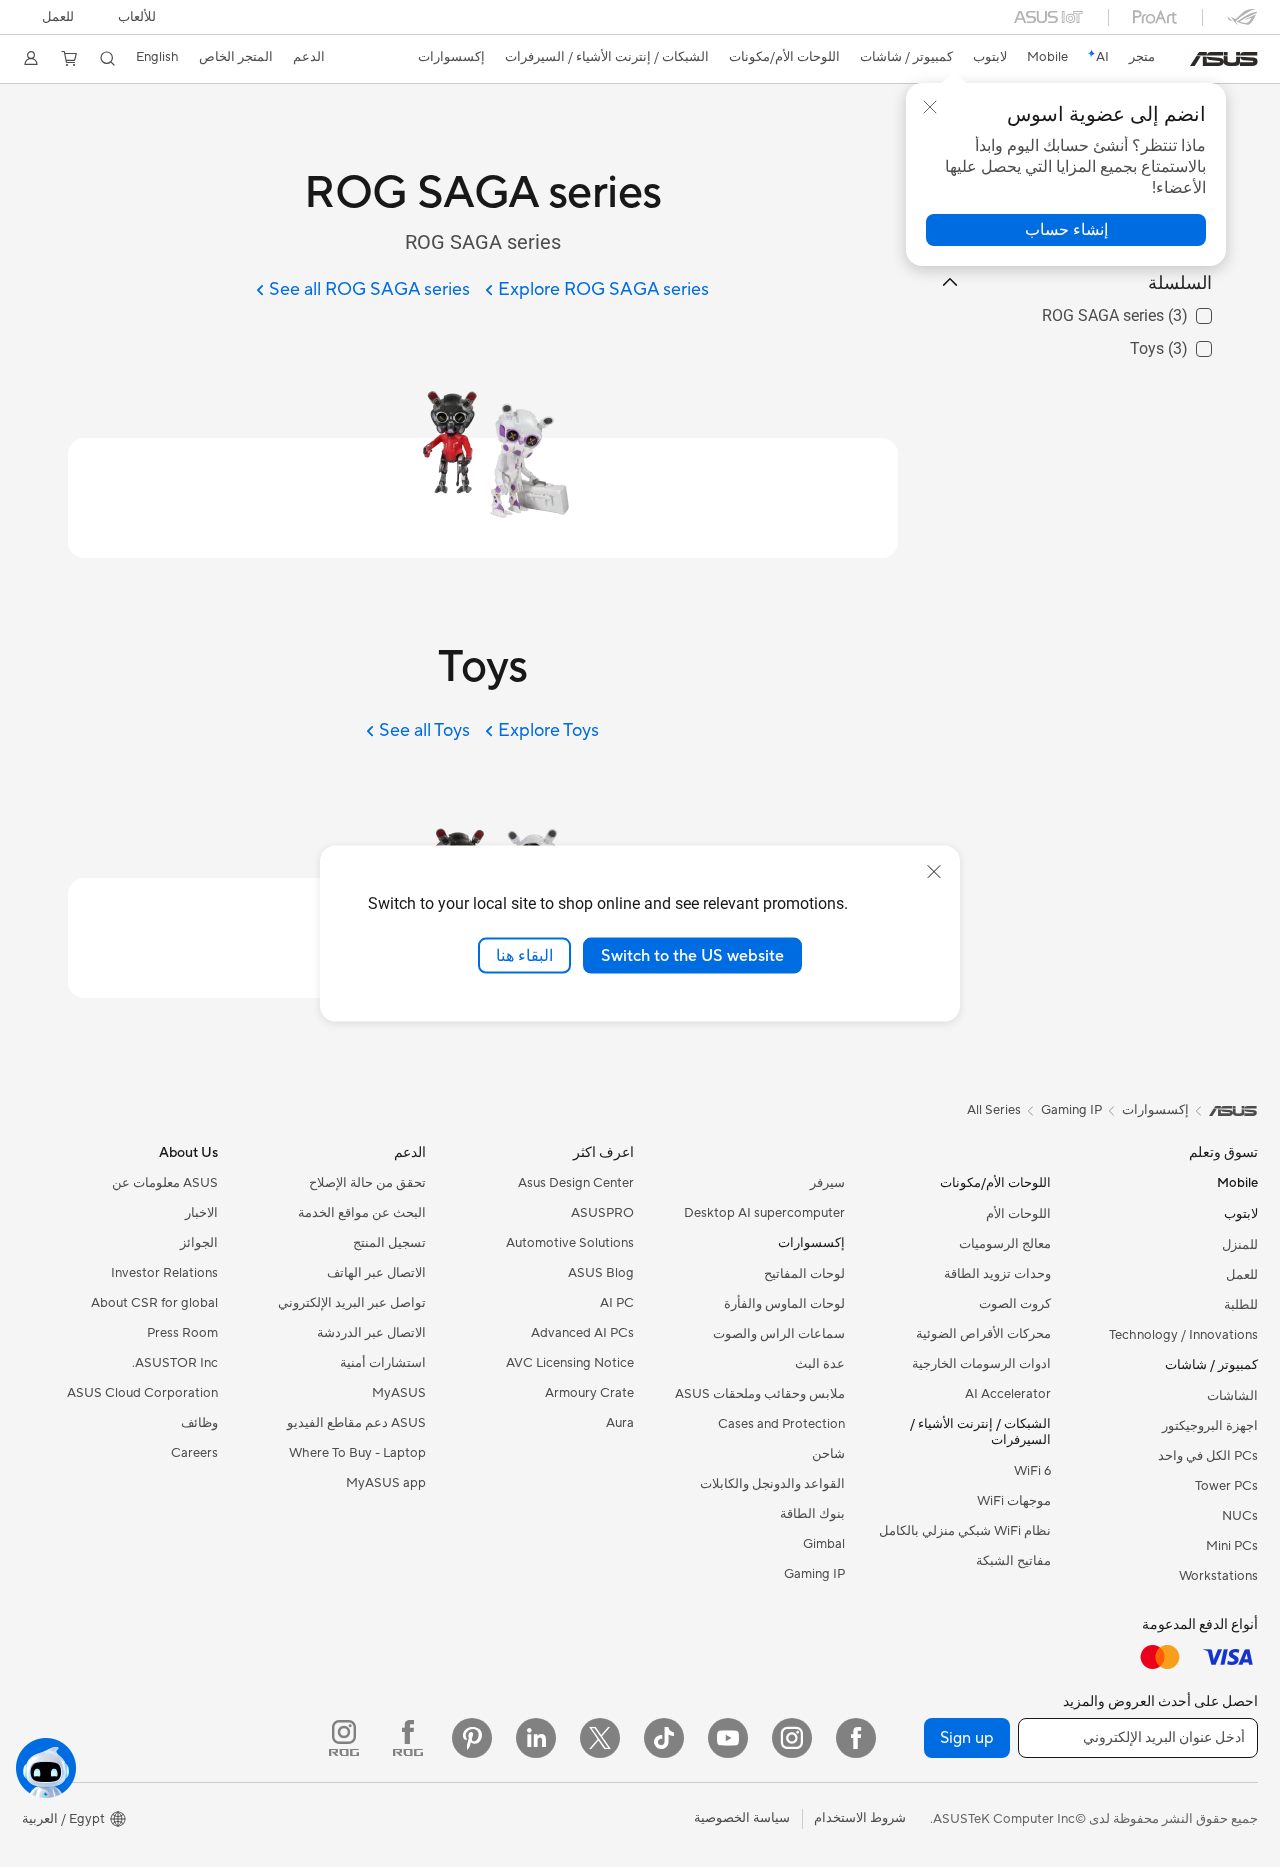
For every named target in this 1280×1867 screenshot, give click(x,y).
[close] (934, 871)
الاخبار (201, 1213)
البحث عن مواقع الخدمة (362, 1213)
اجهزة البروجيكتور (1210, 1426)
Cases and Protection (781, 1424)
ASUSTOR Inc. (175, 1363)
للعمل (58, 17)
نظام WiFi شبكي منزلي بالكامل (965, 1531)
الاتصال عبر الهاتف (376, 1273)
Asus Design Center (576, 1183)
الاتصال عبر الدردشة (371, 1333)
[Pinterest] (472, 1738)
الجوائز (199, 1243)
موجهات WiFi (1014, 1501)
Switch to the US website (692, 955)
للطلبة (1241, 1305)
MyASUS (399, 1393)
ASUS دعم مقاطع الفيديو (356, 1423)
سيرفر (827, 1183)
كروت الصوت (1015, 1304)
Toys (1195, 343)
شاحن (828, 1454)
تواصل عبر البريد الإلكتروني (352, 1303)
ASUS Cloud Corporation (142, 1393)
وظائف (199, 1423)
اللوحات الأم (1018, 1214)
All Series (994, 1110)
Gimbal (824, 1544)
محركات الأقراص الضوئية (983, 1334)
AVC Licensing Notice (570, 1363)
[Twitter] (600, 1738)
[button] (137, 17)
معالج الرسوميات (1005, 1244)
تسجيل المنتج (389, 1243)
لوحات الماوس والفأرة (784, 1304)
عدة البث (820, 1364)
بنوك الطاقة (812, 1514)
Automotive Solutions (570, 1243)
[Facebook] (856, 1738)
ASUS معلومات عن (165, 1183)
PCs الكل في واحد (1208, 1456)
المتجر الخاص (236, 57)
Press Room (182, 1333)
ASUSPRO (602, 1213)
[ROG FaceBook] (408, 1738)
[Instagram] (792, 1738)
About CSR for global (154, 1303)
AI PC (617, 1303)
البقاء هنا (524, 955)
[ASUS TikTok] (664, 1738)
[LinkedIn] (536, 1738)
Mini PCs (1232, 1546)
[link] (1224, 59)
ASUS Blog (601, 1273)
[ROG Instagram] (344, 1738)
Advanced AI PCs (582, 1333)
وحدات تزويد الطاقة (997, 1274)
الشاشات (1232, 1396)
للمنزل (1240, 1245)
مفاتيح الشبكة (1013, 1561)
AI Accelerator (1008, 1394)
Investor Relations (164, 1273)
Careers (194, 1453)
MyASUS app (386, 1483)
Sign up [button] (967, 1738)
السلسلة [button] (1180, 282)
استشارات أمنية (383, 1363)
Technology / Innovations (1183, 1335)
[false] (1066, 230)
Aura (620, 1423)
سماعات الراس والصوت (779, 1334)
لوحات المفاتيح (804, 1274)
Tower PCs (1226, 1486)
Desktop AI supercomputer (764, 1213)
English (157, 57)
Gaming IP (814, 1574)
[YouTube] (728, 1738)
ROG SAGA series (1151, 310)
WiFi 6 (1032, 1471)
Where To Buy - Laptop (357, 1453)
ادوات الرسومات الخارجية (981, 1364)
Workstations (1218, 1576)
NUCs (1240, 1516)
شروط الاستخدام (860, 1818)
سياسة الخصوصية (742, 1818)
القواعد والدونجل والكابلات (772, 1484)
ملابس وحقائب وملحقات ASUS (760, 1394)
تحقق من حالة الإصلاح (367, 1183)
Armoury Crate (589, 1393)
